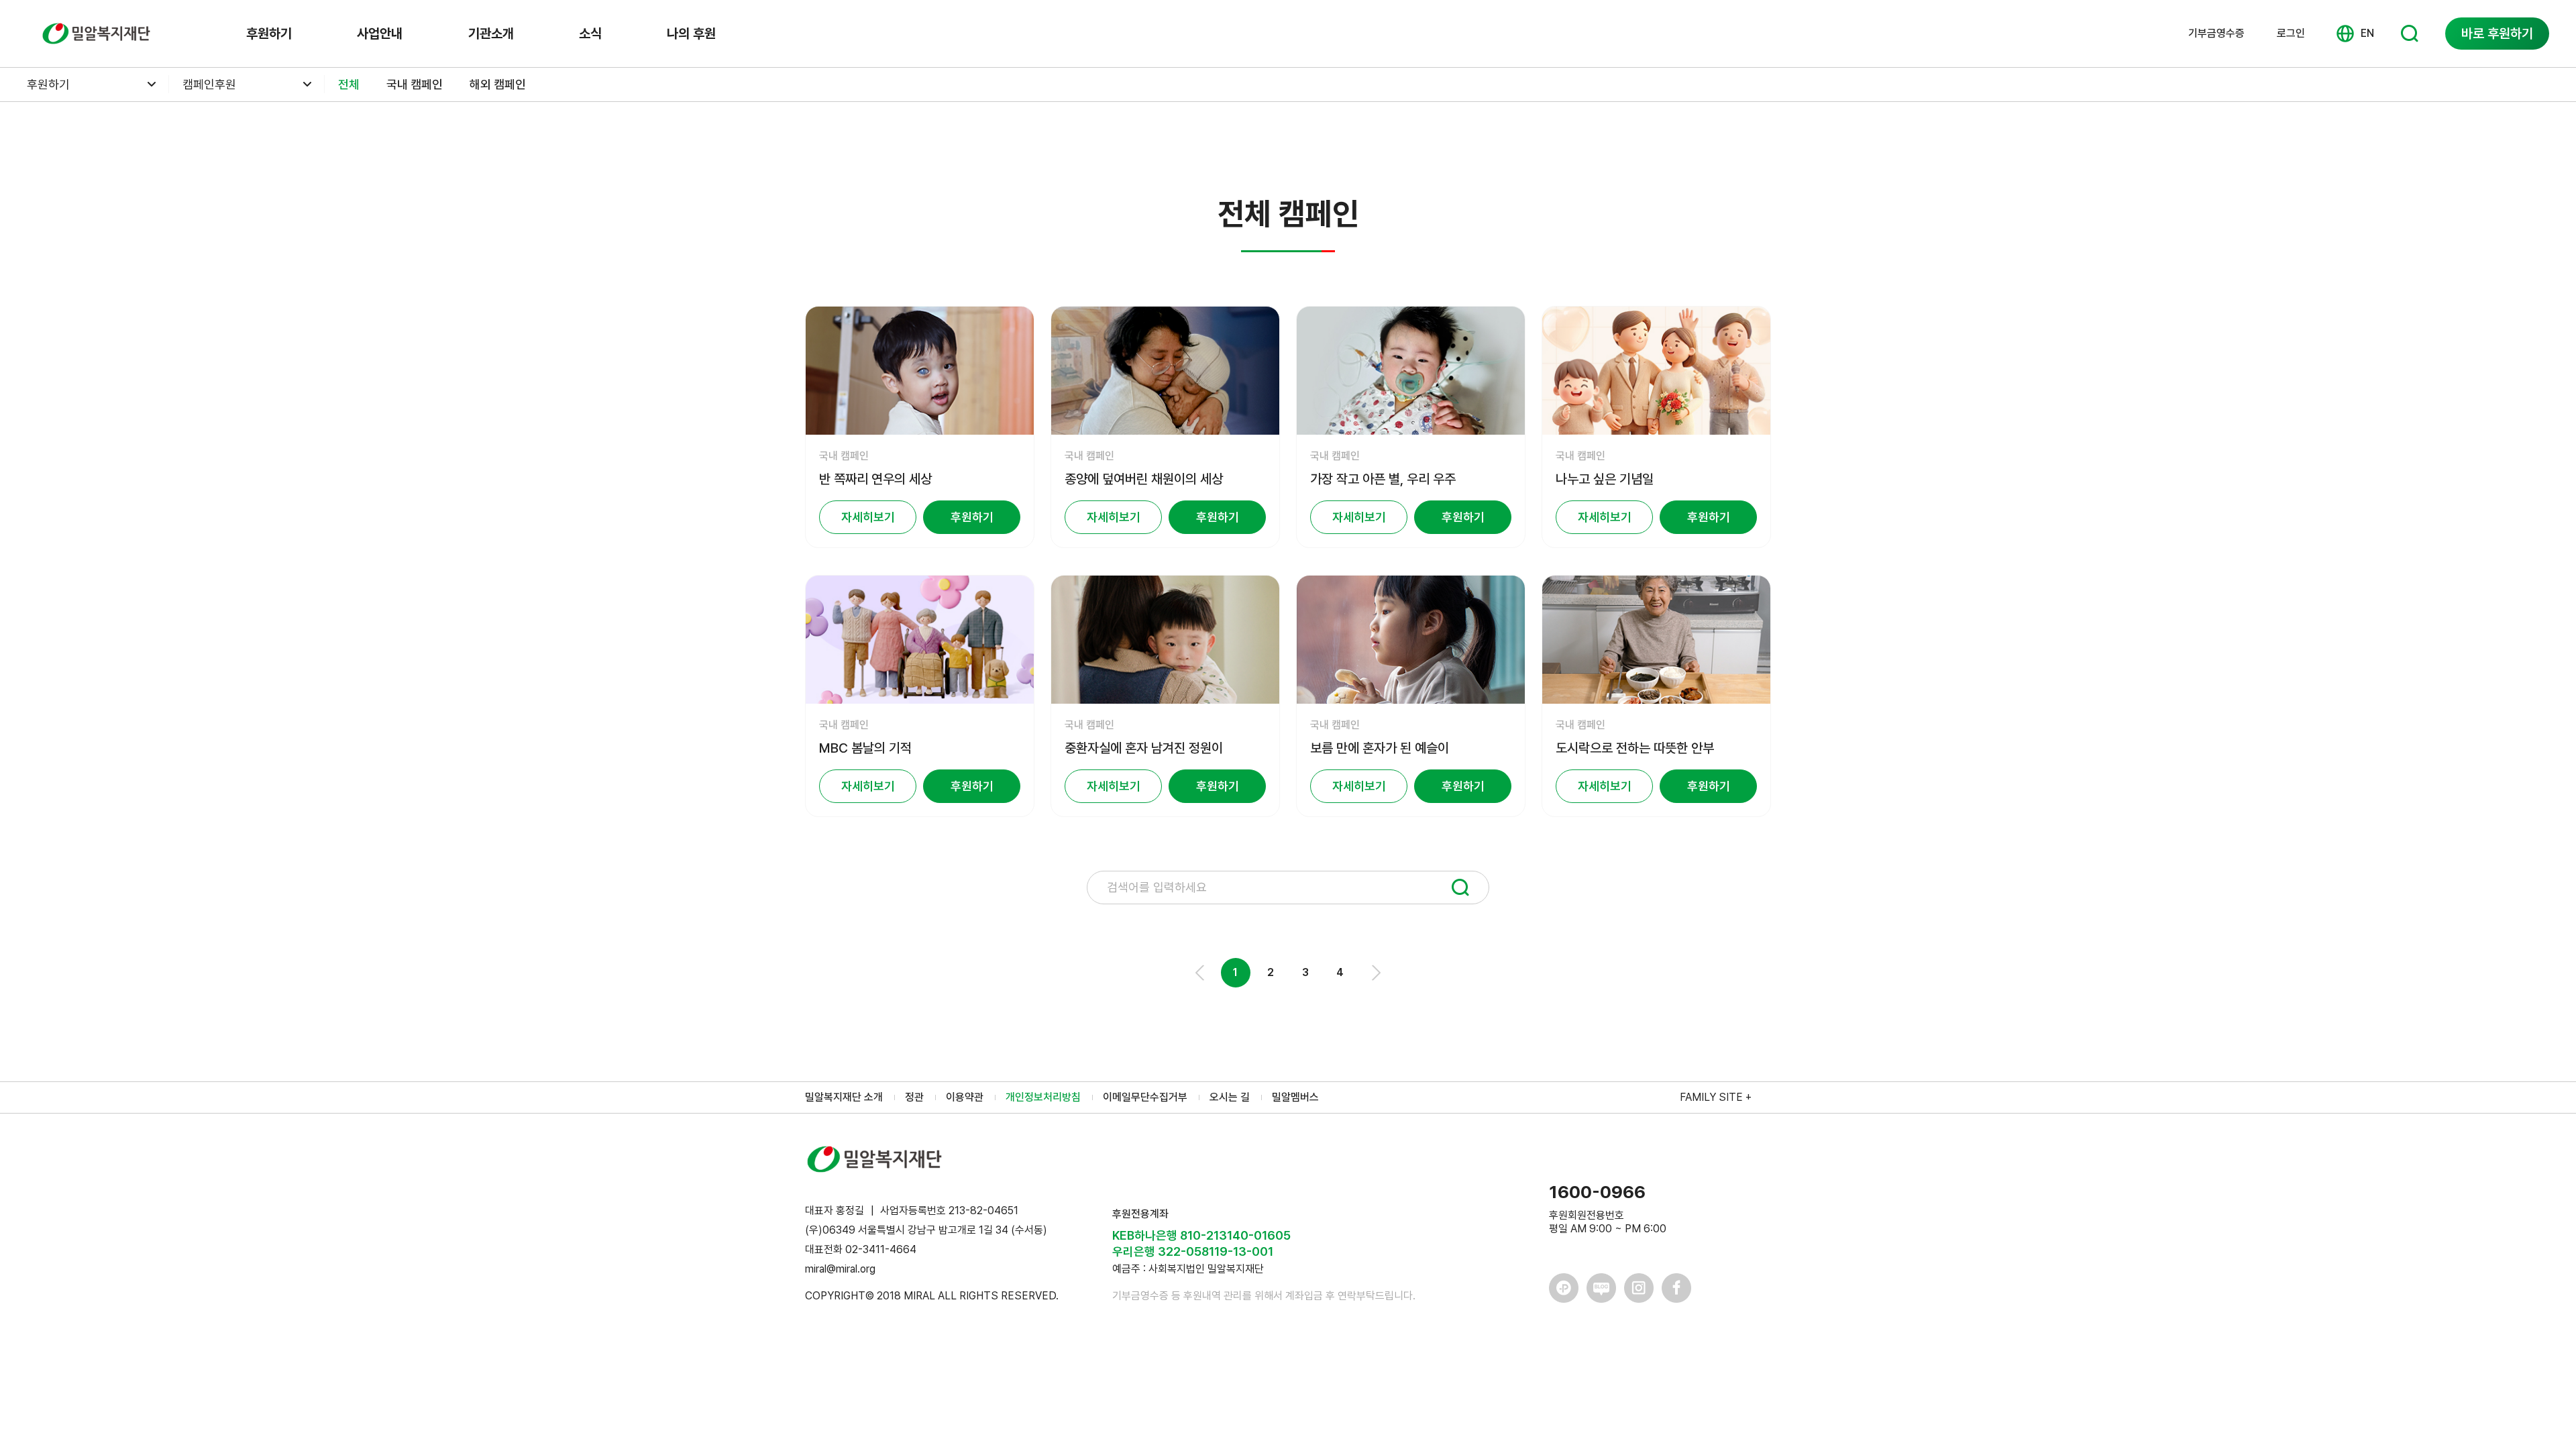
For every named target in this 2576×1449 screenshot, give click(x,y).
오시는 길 (1230, 1097)
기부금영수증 (2216, 34)
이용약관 (965, 1097)
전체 (349, 84)
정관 (914, 1097)
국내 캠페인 (415, 84)
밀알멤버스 (1295, 1097)
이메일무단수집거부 (1145, 1097)
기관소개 (491, 34)
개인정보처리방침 (1043, 1097)
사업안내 (380, 34)
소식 (590, 34)
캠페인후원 (209, 84)
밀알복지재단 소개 (844, 1097)
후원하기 (269, 34)
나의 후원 (691, 34)
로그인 (2291, 33)
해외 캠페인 (498, 84)
